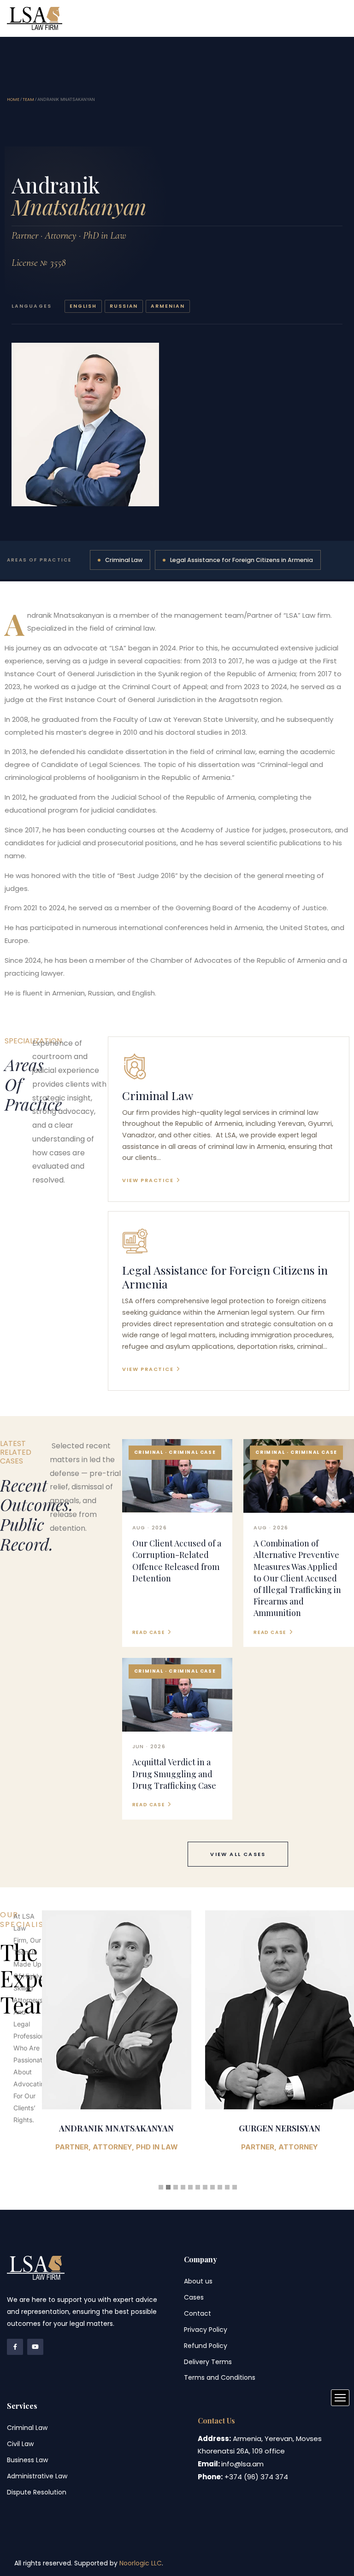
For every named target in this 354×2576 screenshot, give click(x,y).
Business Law (27, 2460)
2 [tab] (168, 2187)
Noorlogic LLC (141, 2563)
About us (198, 2281)
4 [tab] (183, 2187)
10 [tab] (227, 2187)
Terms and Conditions (220, 2377)
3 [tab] (176, 2187)
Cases (194, 2297)
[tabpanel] (117, 2037)
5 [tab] (190, 2187)
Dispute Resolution (37, 2492)
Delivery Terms (208, 2362)
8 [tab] (212, 2187)
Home (13, 100)
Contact (198, 2313)
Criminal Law (124, 560)
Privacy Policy (206, 2330)
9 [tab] (220, 2187)
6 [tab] (198, 2187)
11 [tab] (235, 2187)
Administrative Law (37, 2476)
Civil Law (20, 2444)
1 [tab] (161, 2187)
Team (28, 100)
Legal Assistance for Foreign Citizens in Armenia (242, 560)
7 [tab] (205, 2187)
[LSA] (35, 18)
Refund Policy (206, 2346)
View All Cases (238, 1854)
